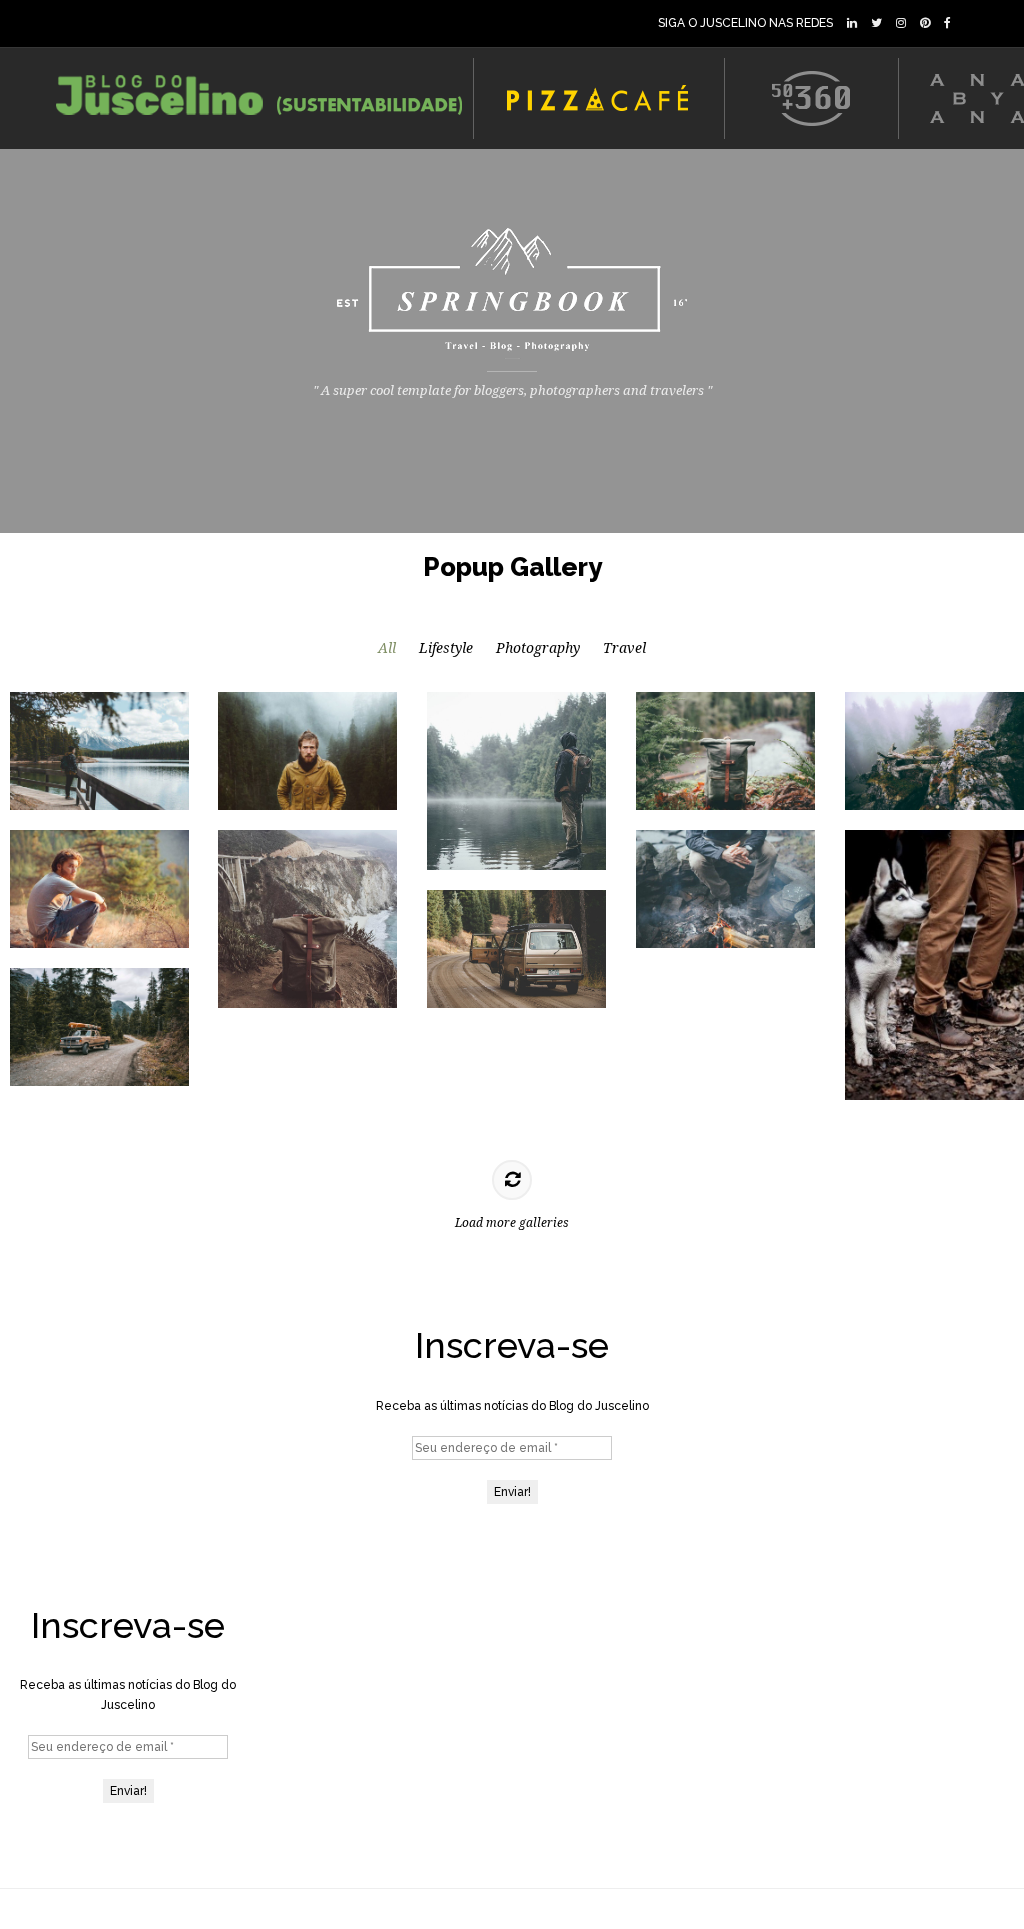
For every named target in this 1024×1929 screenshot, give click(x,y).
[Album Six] (99, 889)
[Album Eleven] (99, 1027)
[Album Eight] (725, 889)
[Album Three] (516, 781)
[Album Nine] (934, 965)
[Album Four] (725, 751)
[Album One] (99, 751)
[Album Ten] (516, 949)
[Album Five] (934, 751)
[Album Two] (307, 751)
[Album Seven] (307, 919)
